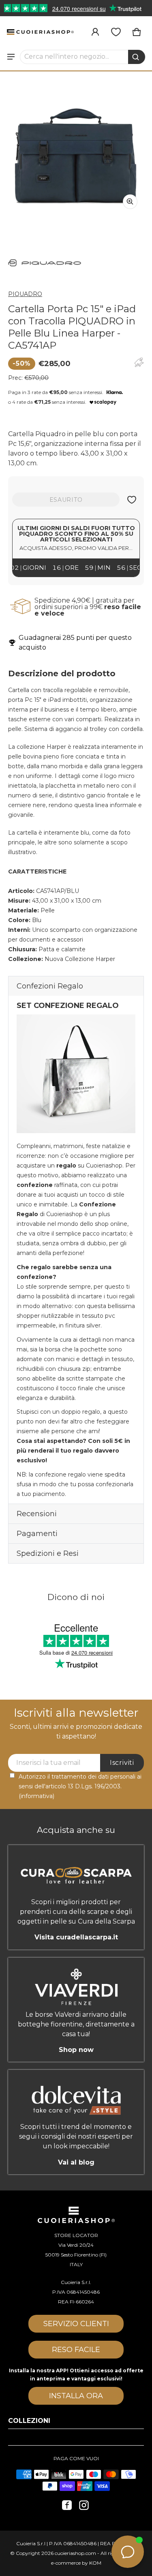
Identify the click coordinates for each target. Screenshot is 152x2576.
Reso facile (76, 2350)
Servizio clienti (76, 2324)
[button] (83, 57)
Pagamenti (37, 1534)
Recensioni (37, 1514)
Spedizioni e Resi (48, 1553)
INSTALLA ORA (76, 2396)
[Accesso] (95, 32)
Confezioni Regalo (50, 986)
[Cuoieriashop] (40, 32)
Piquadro (25, 294)
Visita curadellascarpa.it (76, 1937)
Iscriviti (122, 1763)
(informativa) (36, 1796)
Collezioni (29, 2421)
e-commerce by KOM (76, 2563)
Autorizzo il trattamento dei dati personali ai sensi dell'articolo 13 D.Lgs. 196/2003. (80, 1786)
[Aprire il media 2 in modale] (76, 148)
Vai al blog (76, 2162)
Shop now (76, 2050)
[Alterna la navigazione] (11, 57)
